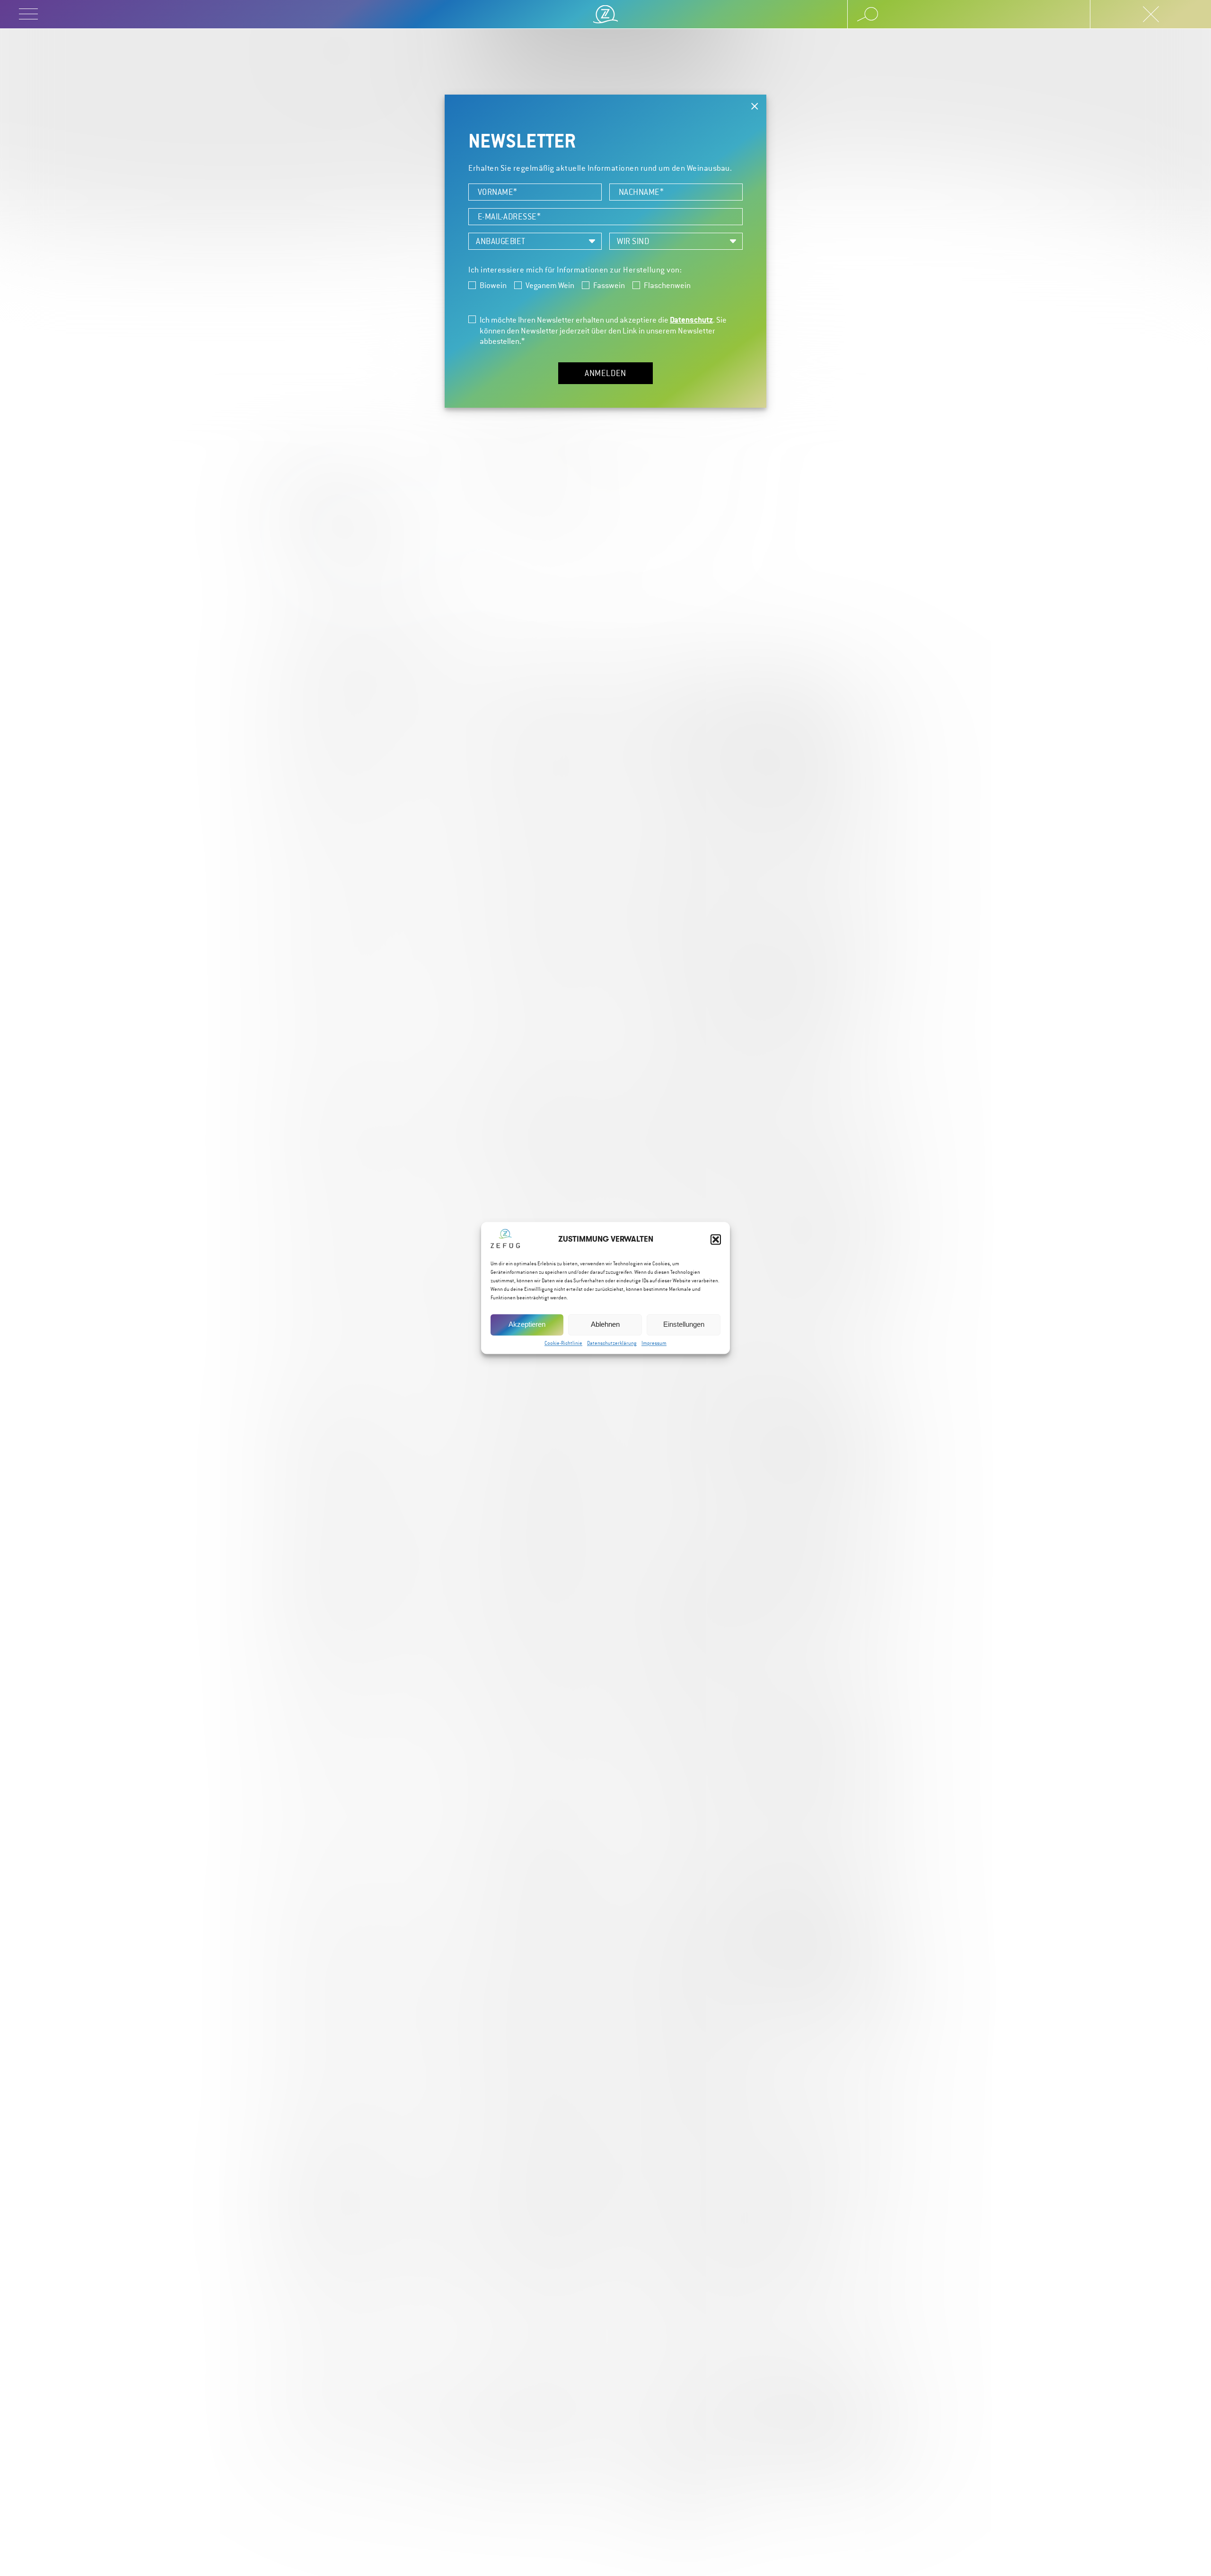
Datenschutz (691, 320)
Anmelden (605, 373)
